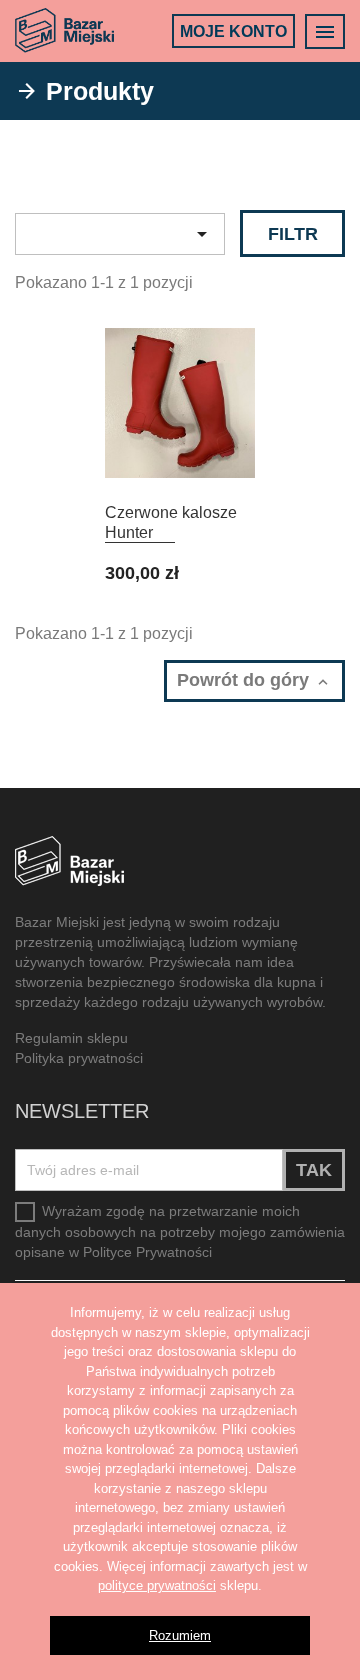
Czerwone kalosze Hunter (171, 522)
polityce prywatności (157, 1585)
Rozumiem (180, 1635)
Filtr (293, 234)
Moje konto (233, 31)
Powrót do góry (245, 680)
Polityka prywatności (79, 1058)
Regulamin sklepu (71, 1038)
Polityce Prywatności (147, 1252)
